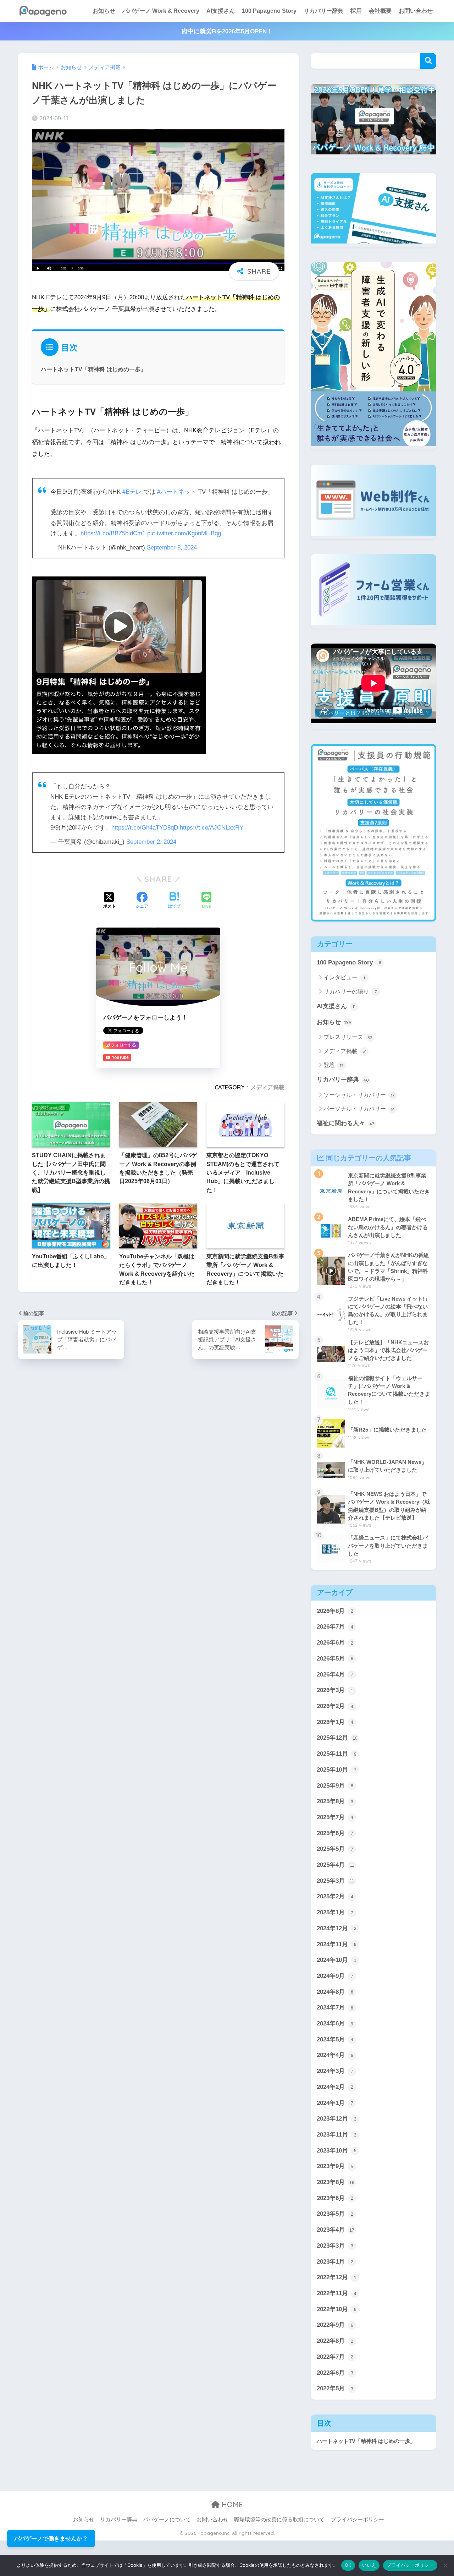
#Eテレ (132, 492)
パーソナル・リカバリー (359, 1109)
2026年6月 (335, 1643)
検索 (428, 61)
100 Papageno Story (269, 11)
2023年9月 (335, 2166)
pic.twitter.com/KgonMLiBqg (184, 533)
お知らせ (104, 11)
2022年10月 (337, 2309)
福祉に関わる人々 (346, 1123)
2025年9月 (335, 1786)
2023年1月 (335, 2262)
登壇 (333, 1065)
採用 (356, 11)
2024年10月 (337, 1960)
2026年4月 (335, 1675)
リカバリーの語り (350, 992)
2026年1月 (335, 1722)
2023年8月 (336, 2182)
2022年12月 (337, 2277)
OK (348, 2565)
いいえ (369, 2565)
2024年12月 (337, 1928)
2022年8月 (335, 2341)
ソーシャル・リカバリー (359, 1095)
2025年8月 (335, 1801)
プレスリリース (348, 1037)
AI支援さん (221, 11)
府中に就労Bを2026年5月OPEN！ (227, 31)
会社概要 (380, 11)
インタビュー (344, 977)
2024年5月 (335, 2039)
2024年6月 (335, 2023)
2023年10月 (337, 2151)
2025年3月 (336, 1881)
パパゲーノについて (167, 2520)
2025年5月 (335, 1849)
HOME (231, 2504)
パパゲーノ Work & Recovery (161, 11)
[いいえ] (445, 2565)
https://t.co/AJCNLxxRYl (212, 828)
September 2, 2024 (151, 842)
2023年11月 (337, 2135)
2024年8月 (335, 1992)
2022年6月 (335, 2373)
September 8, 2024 (172, 548)
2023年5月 (335, 2214)
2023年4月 (336, 2230)
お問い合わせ (416, 11)
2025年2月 (335, 1896)
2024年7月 (335, 2008)
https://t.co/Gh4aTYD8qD (145, 828)
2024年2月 (335, 2087)
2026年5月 (335, 1659)
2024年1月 (335, 2103)
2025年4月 (336, 1865)
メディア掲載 (267, 1087)
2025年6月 (335, 1833)
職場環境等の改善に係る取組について (279, 2520)
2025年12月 (337, 1738)
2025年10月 (337, 1770)
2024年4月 (335, 2055)
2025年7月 (335, 1817)
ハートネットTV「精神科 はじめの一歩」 (93, 369)
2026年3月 (335, 1690)
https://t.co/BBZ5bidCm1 (113, 533)
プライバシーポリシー (358, 2520)
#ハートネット (177, 492)
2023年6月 (335, 2198)
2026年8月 (335, 1611)
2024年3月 (335, 2071)
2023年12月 (337, 2119)
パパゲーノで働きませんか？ (51, 2539)
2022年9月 (335, 2325)
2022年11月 (337, 2293)
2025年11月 (337, 1754)
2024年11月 (337, 1944)
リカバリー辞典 (323, 11)
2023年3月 (335, 2246)
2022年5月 (335, 2388)
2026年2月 (335, 1706)
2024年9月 (335, 1976)
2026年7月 (335, 1627)
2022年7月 (335, 2357)
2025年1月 (335, 1912)
